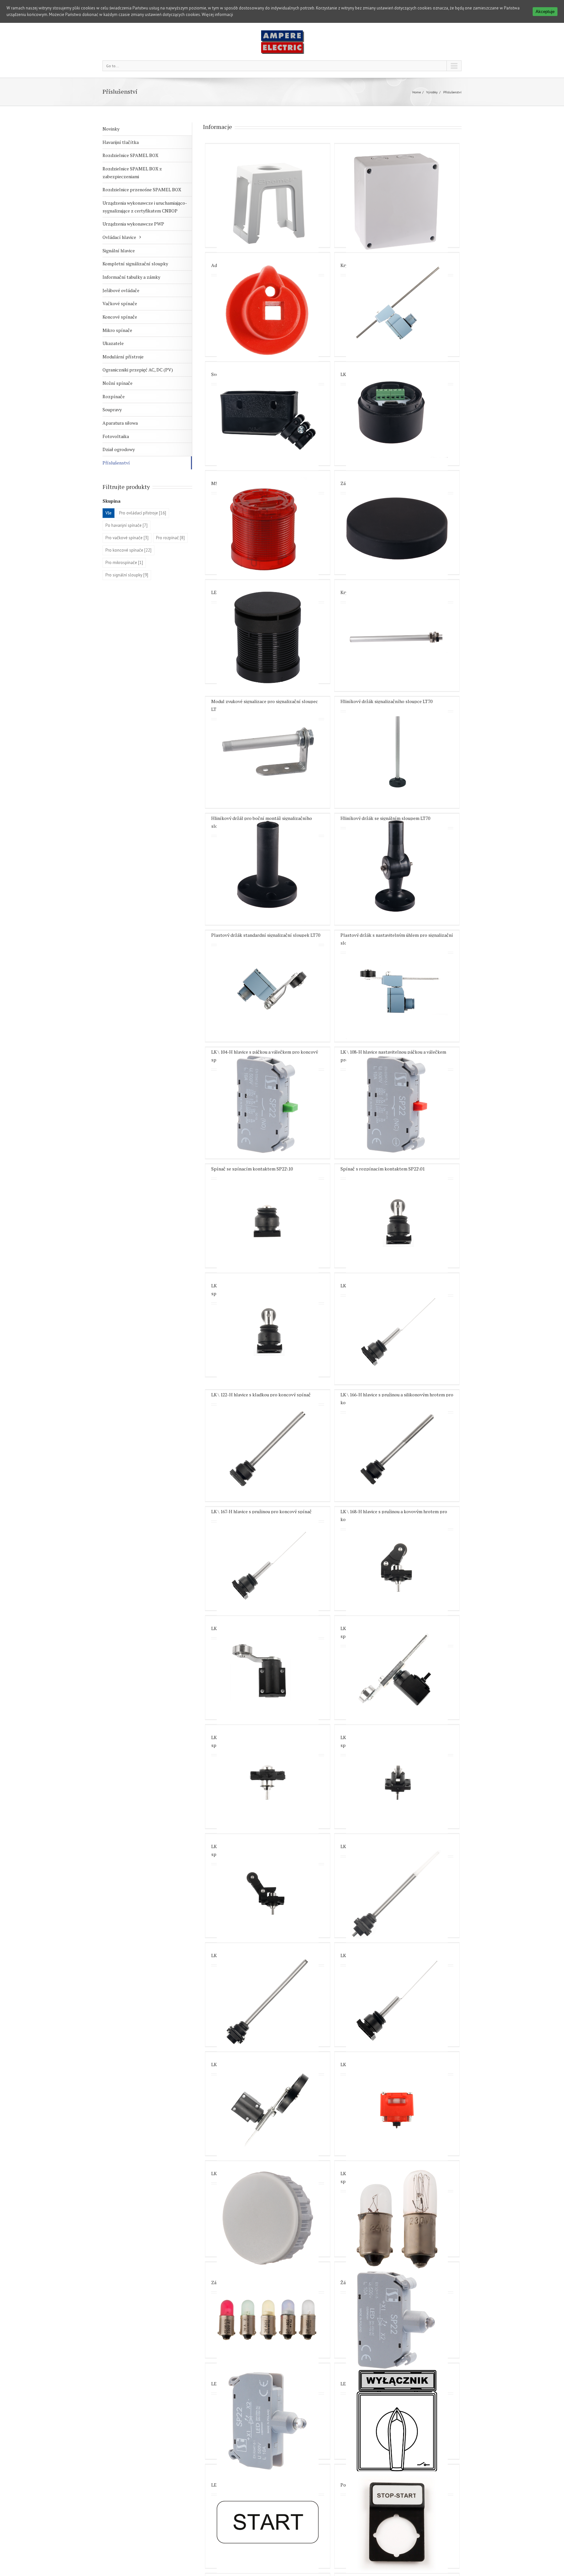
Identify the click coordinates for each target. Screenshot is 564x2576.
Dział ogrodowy (119, 449)
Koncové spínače (120, 317)
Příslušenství (116, 463)
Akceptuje (545, 12)
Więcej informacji (217, 15)
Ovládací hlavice (119, 237)
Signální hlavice (119, 251)
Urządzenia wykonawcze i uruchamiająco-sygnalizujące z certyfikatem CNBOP (145, 207)
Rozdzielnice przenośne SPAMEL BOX (142, 189)
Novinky (111, 129)
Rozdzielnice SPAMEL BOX (130, 155)
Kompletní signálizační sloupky (135, 264)
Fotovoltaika (116, 436)
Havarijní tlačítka (121, 142)
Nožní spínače (117, 383)
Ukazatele (113, 343)
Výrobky (432, 92)
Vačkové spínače (120, 303)
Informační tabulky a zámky (131, 277)
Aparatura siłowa (120, 423)
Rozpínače (114, 396)
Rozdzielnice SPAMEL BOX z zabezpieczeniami (132, 173)
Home (416, 92)
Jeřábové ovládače (121, 290)
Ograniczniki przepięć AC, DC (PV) (138, 370)
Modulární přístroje (123, 357)
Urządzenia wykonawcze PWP (133, 224)
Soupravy (112, 409)
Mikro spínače (117, 330)
